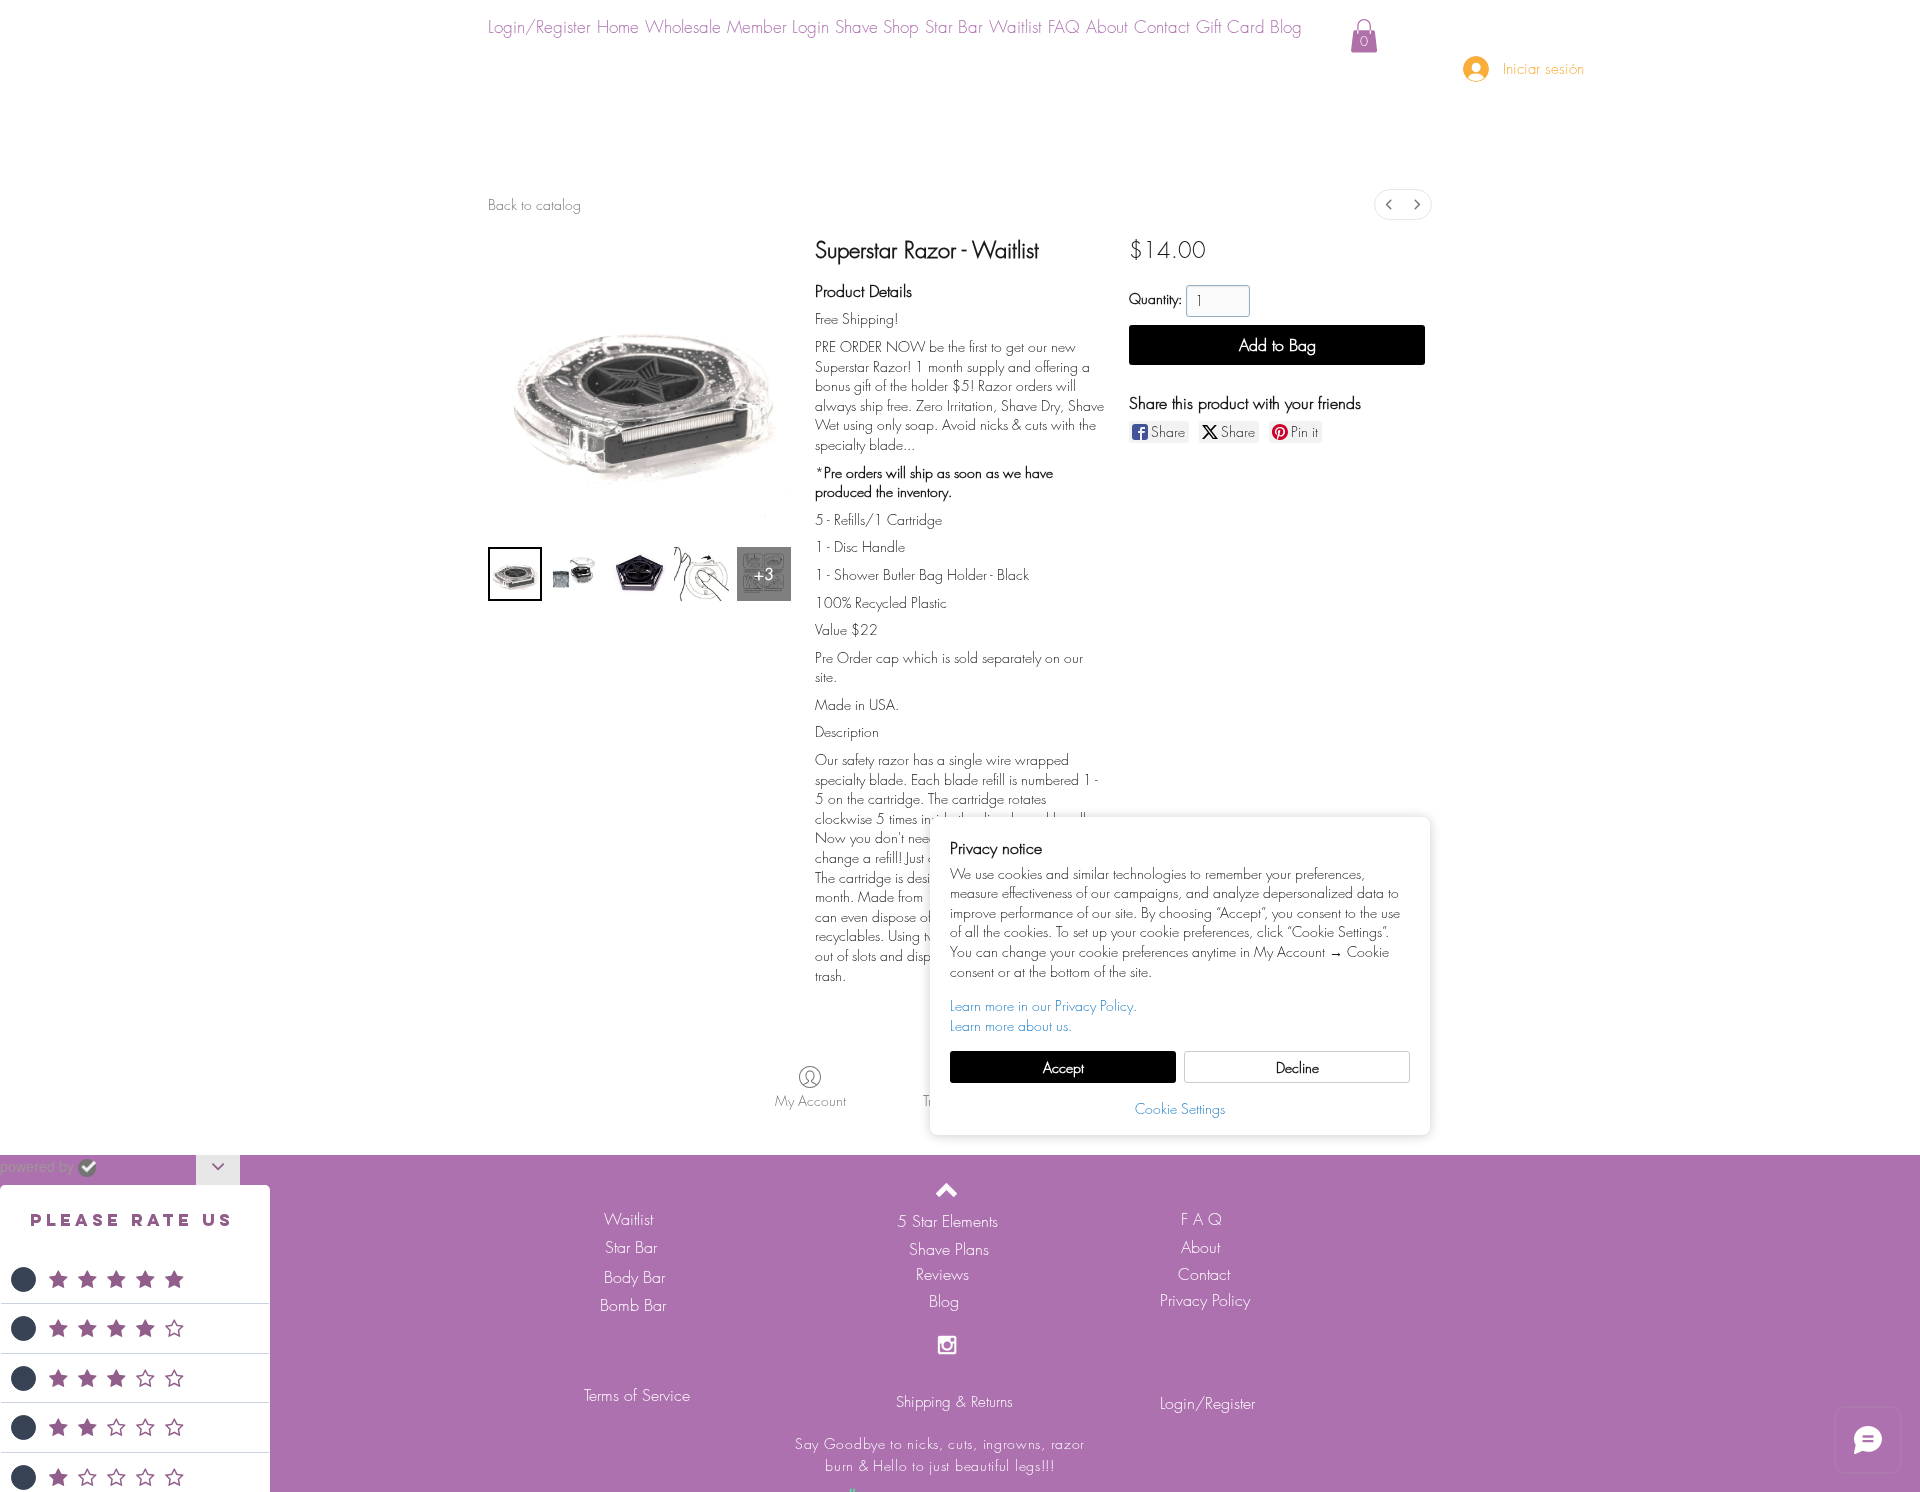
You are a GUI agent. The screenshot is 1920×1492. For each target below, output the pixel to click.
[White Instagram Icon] (947, 1345)
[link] (1364, 35)
